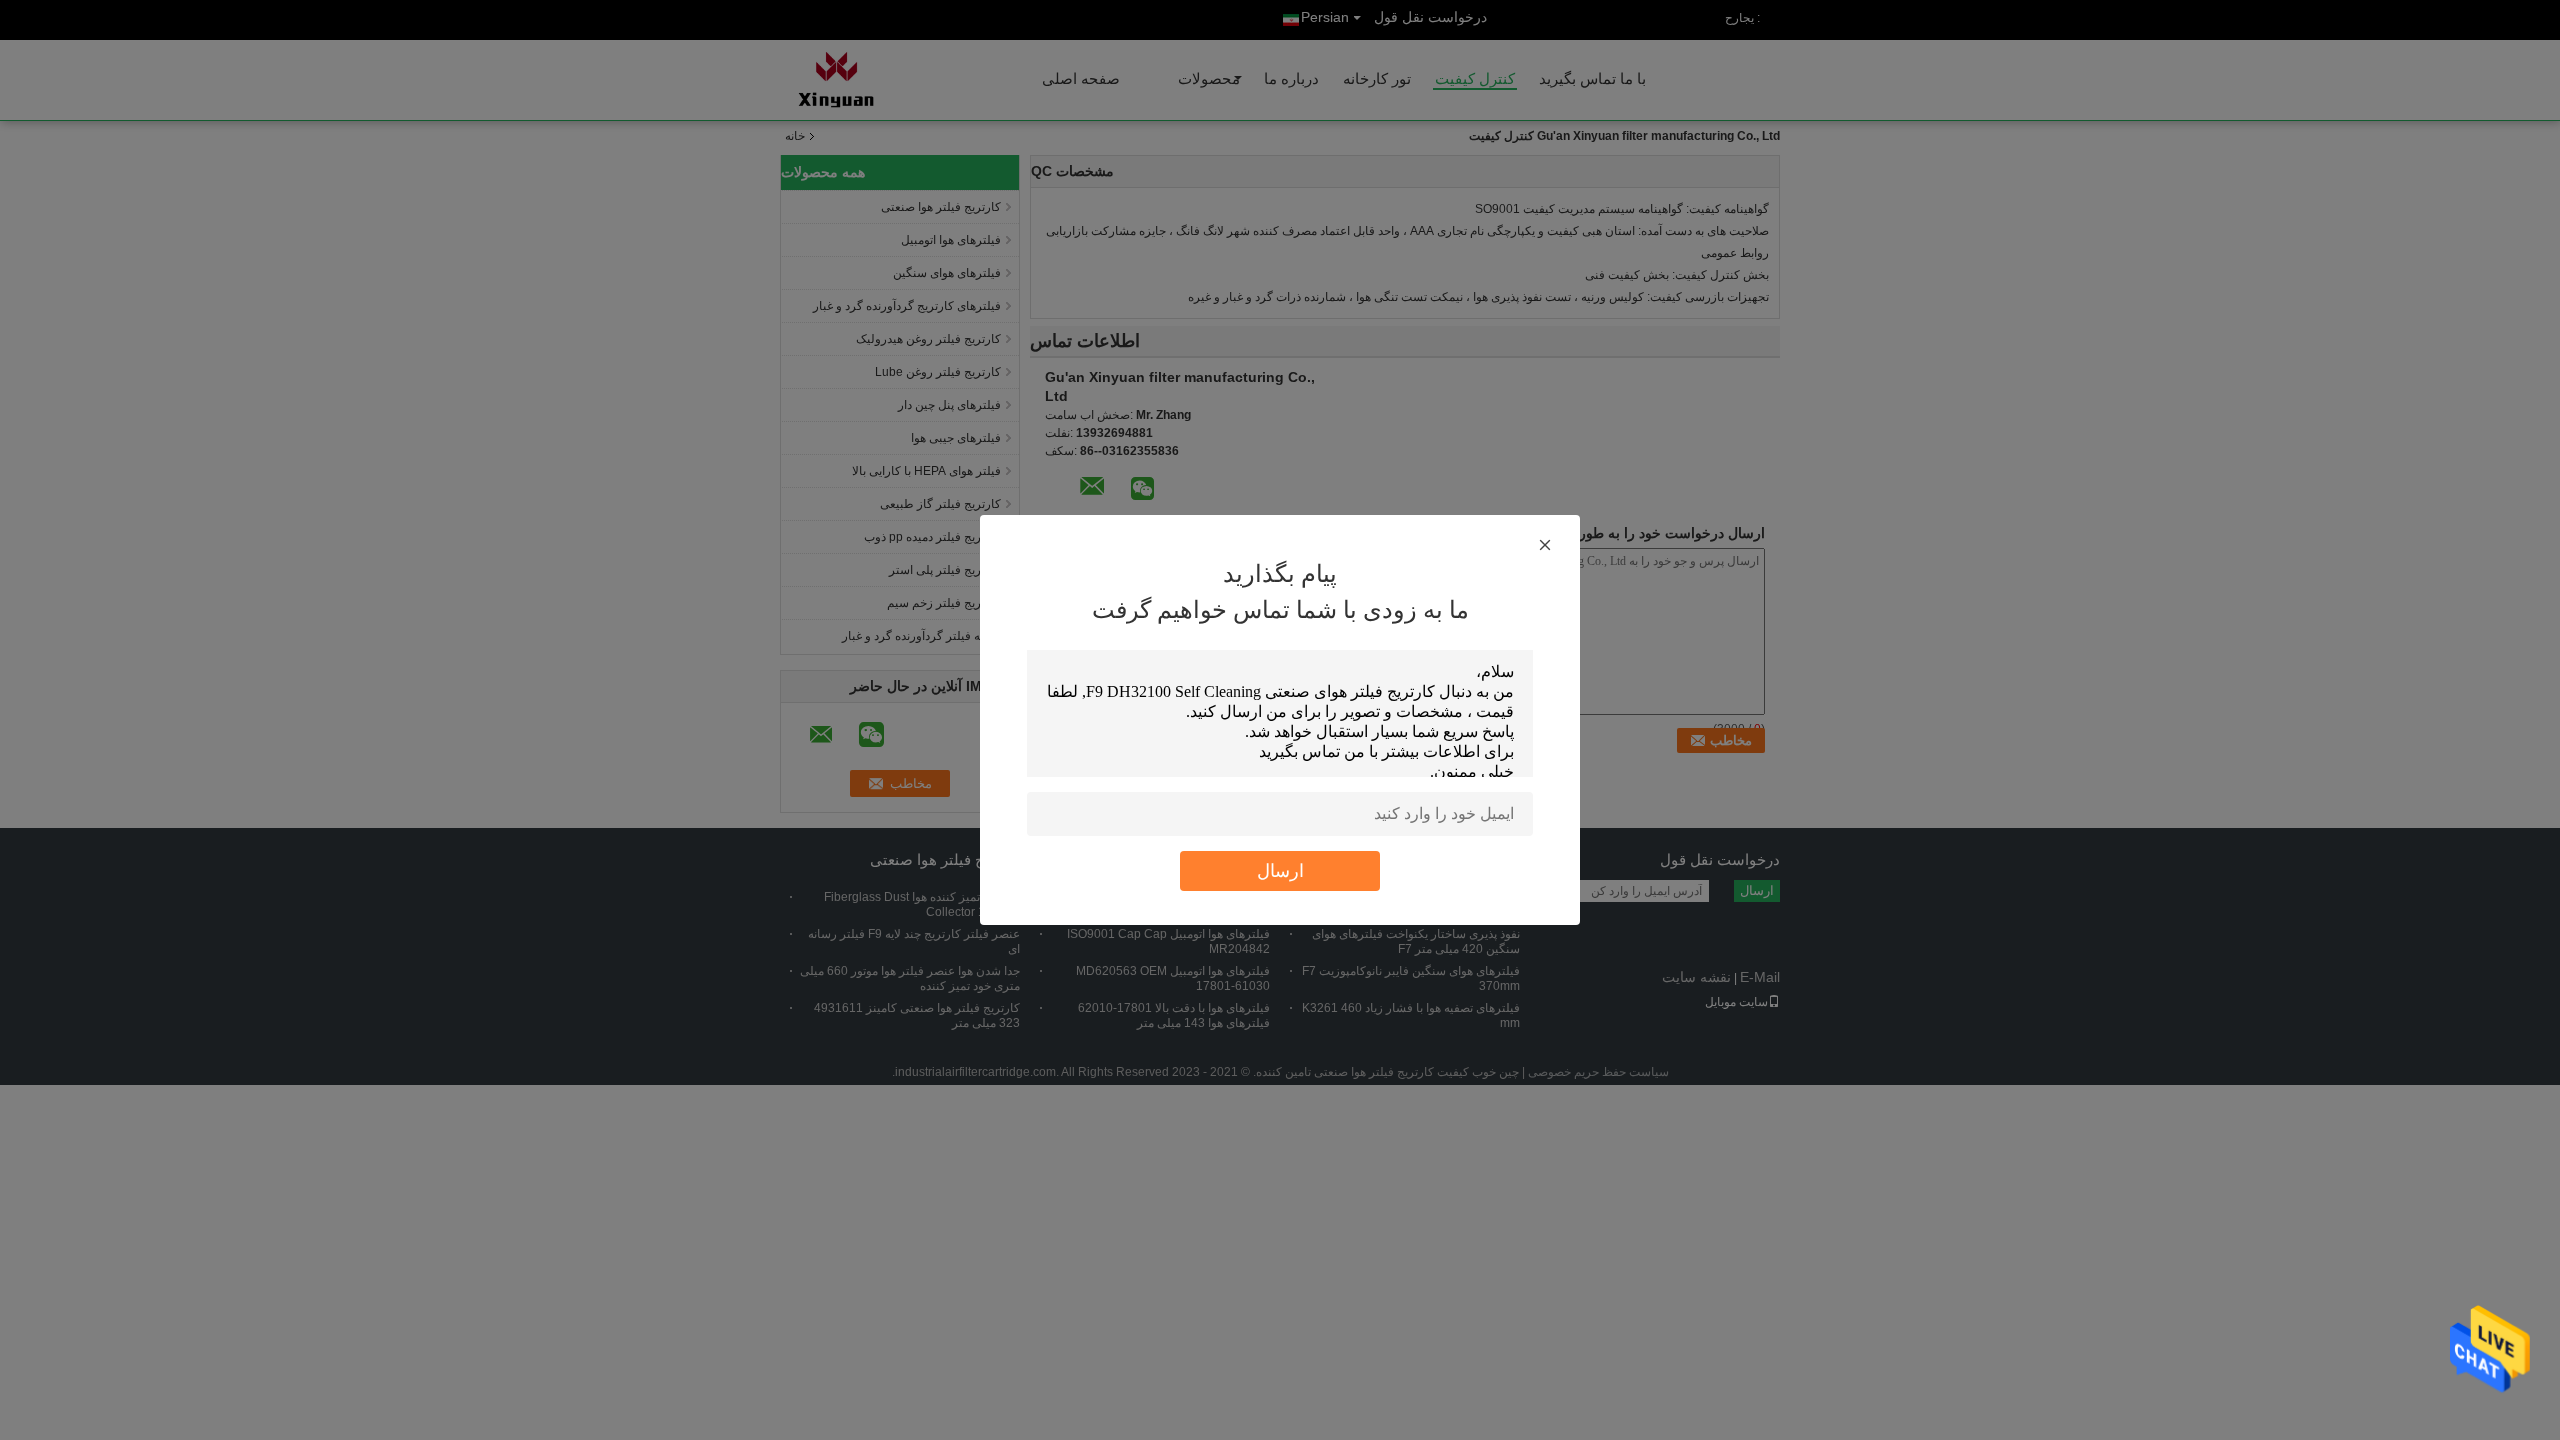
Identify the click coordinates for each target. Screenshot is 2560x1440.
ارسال (1280, 870)
